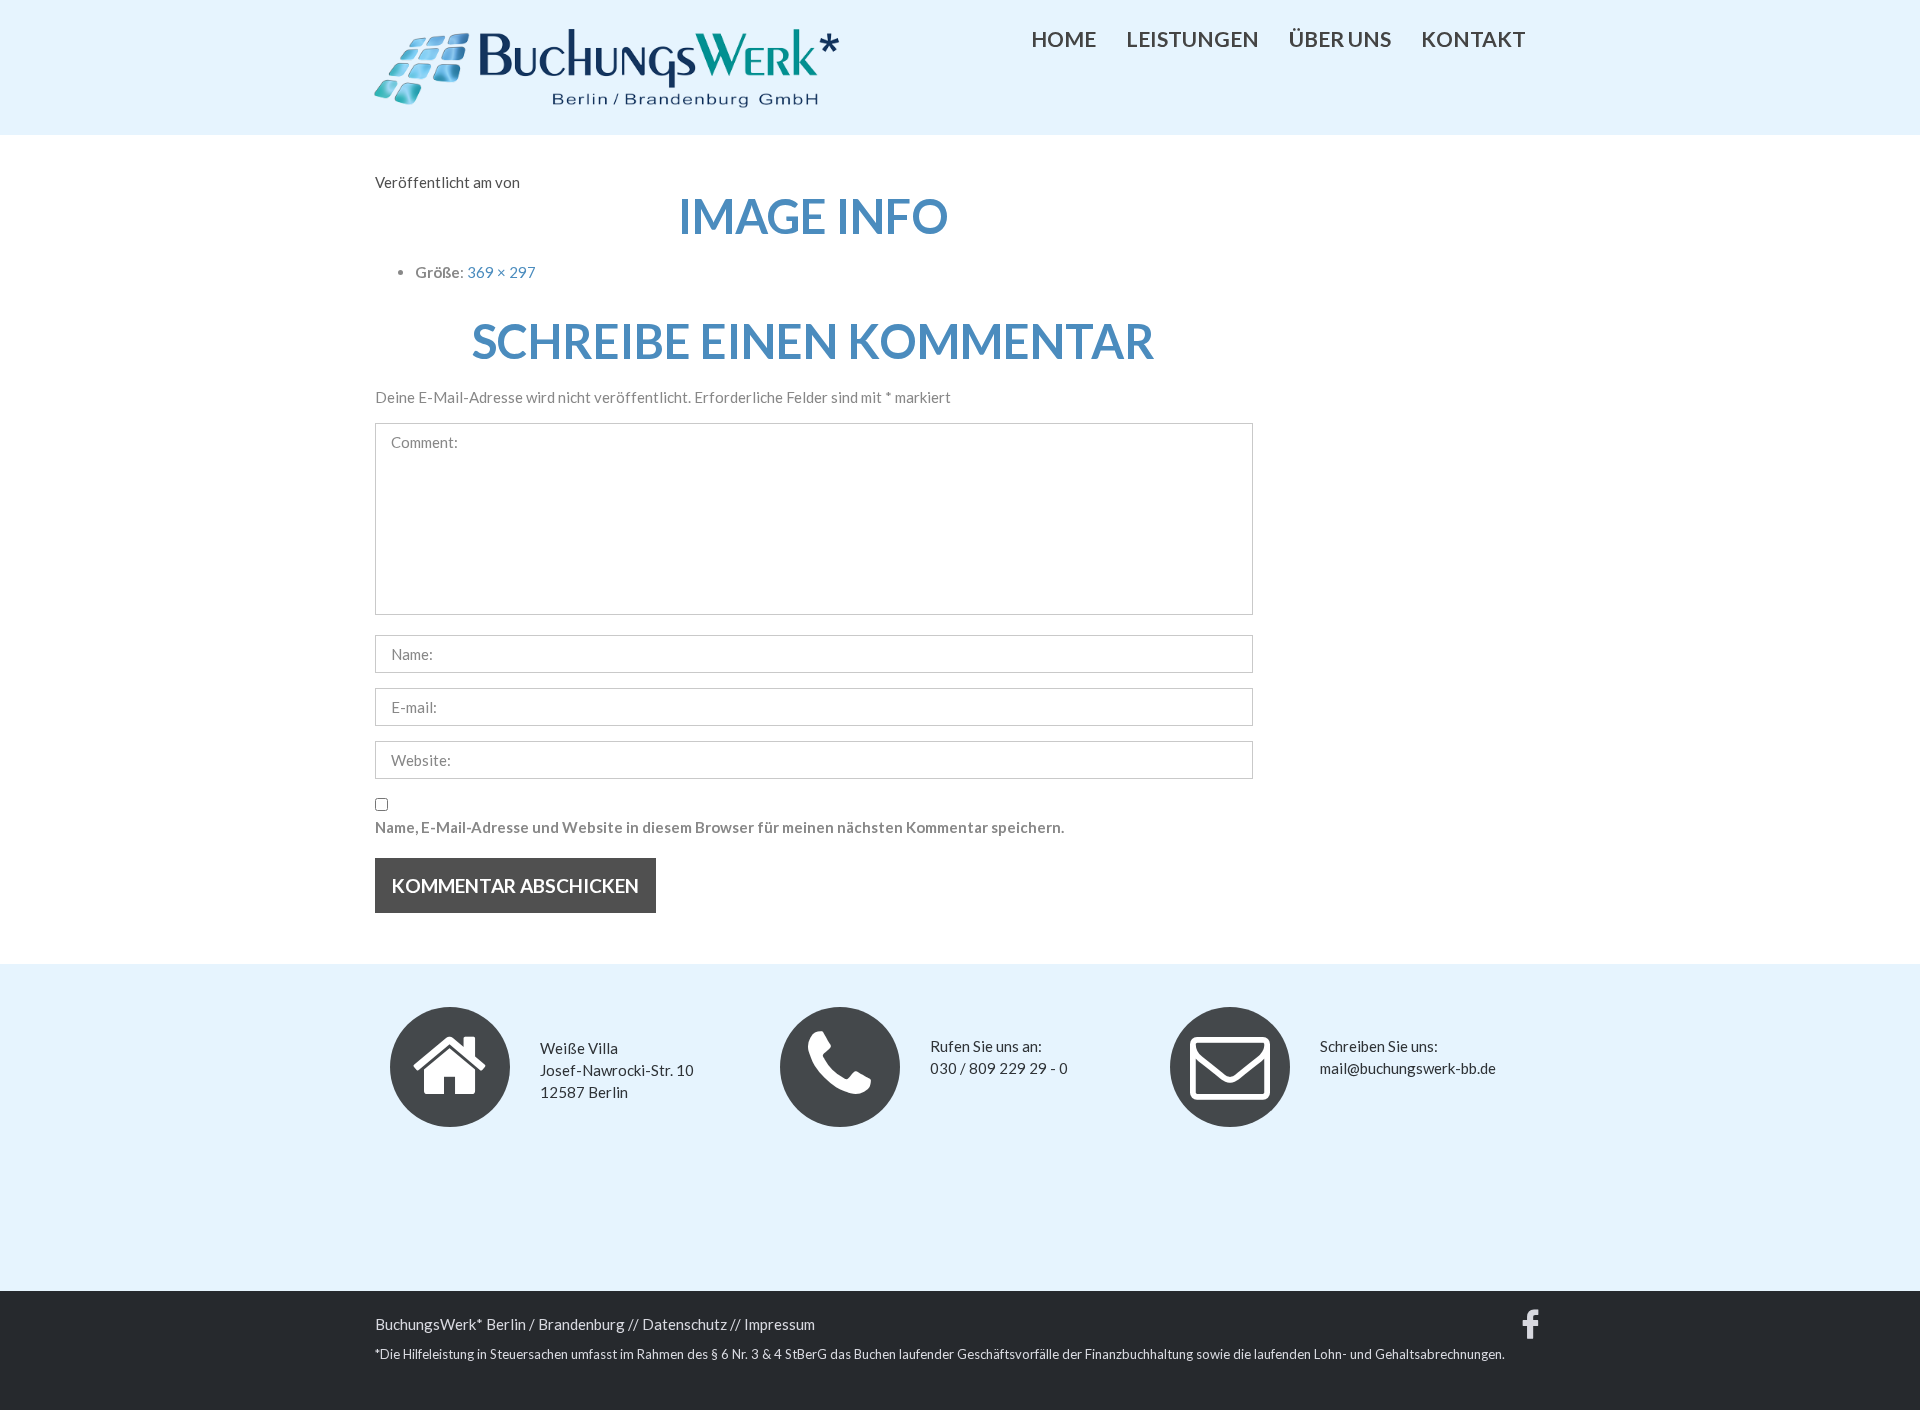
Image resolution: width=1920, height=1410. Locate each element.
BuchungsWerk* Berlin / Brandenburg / (504, 1324)
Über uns (1340, 38)
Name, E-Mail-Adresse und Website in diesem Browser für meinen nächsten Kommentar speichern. (719, 827)
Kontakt (1473, 38)
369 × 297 (501, 272)
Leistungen (1192, 38)
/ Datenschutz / (684, 1324)
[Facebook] (1530, 1329)
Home (1063, 38)
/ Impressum (775, 1324)
